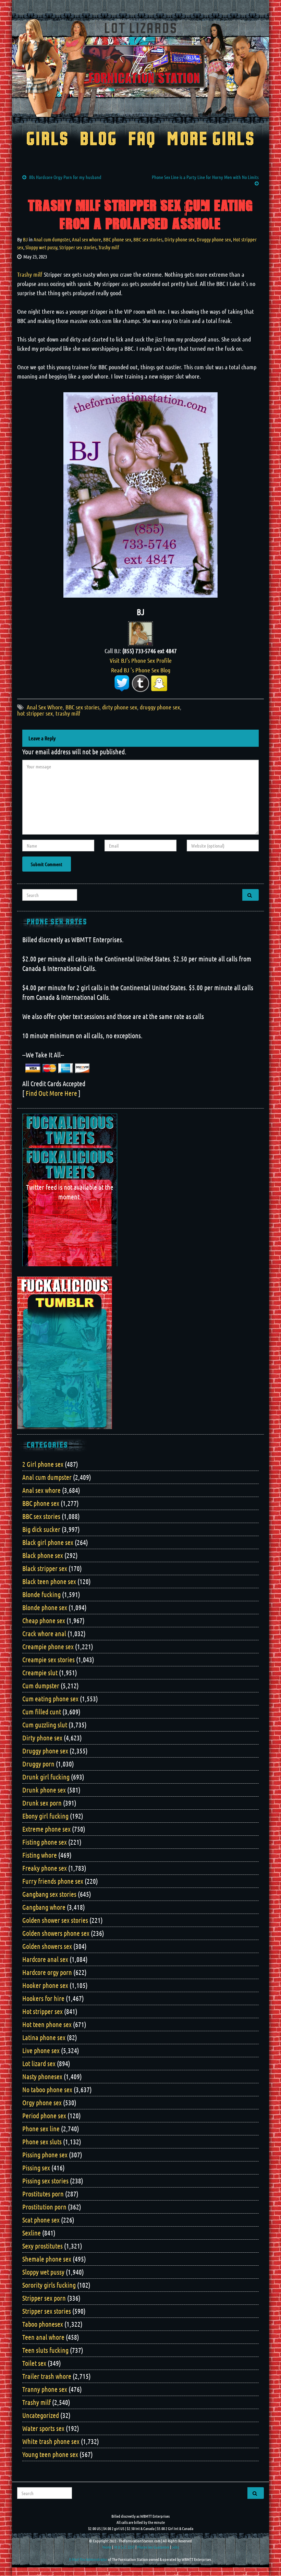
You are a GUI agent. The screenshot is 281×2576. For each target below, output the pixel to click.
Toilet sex (34, 2363)
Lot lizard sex (39, 2063)
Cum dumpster (41, 1686)
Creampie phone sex (48, 1646)
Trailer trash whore (47, 2376)
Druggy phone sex (214, 239)
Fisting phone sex (45, 1842)
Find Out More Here (51, 1093)
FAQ (142, 140)
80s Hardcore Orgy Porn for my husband (65, 177)
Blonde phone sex (45, 1607)
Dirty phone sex (180, 239)
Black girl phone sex (48, 1542)
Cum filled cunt (42, 1712)
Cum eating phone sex (50, 1699)
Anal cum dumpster (52, 239)
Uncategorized (41, 2415)
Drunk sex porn (42, 1803)
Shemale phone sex (47, 2259)
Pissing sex (36, 2168)
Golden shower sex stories (55, 1920)
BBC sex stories (148, 239)
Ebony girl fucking (45, 1816)
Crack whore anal (44, 1633)
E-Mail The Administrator (88, 2559)
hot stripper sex (35, 713)
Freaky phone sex (45, 1868)
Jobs (175, 2547)
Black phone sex (43, 1555)
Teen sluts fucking (45, 2350)
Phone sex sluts (42, 2142)
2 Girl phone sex (43, 1464)
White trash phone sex (51, 2441)
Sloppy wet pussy (41, 247)
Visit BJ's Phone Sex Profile (141, 660)
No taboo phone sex (47, 2089)
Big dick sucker (41, 1529)
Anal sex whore (87, 239)
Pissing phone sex (45, 2155)
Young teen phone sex (50, 2454)
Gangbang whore (44, 1907)
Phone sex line (41, 2129)
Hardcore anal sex (45, 1959)
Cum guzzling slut (45, 1725)
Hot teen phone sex (47, 2024)
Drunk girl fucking (46, 1777)
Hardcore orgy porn (47, 1972)
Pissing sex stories (45, 2181)
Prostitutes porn (43, 2194)
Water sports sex (43, 2428)
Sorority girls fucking (49, 2285)
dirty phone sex (120, 707)
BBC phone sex (117, 239)
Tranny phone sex (45, 2389)
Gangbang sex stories (49, 1894)
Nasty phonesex (42, 2076)
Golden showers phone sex (56, 1933)
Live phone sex (41, 2050)
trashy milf (68, 713)
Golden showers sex (47, 1946)
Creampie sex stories (48, 1660)
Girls (47, 140)
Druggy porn (38, 1764)
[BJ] (140, 633)
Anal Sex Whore (45, 707)
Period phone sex (44, 2116)
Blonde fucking (41, 1594)
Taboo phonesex (43, 2324)
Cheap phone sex (44, 1620)
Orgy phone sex (42, 2102)
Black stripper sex (45, 1568)
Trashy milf (109, 247)
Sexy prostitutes (42, 2246)
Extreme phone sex (46, 1829)
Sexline (32, 2233)
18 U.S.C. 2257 (124, 2547)
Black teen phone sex (49, 1581)
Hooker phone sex (45, 1985)
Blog (99, 140)
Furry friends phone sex (53, 1881)
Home (107, 2547)
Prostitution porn (44, 2207)
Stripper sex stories (78, 247)
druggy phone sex (160, 707)
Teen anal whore (43, 2337)
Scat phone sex (41, 2220)
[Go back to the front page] (140, 68)
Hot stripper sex (42, 2011)
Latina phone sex (44, 2037)
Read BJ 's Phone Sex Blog (141, 670)
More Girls (211, 140)
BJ (25, 239)
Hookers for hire (43, 1998)
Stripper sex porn (44, 2298)
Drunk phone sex (44, 1790)
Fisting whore (40, 1855)
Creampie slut (40, 1673)
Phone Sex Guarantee (153, 2547)
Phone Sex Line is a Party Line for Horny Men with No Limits (205, 177)
